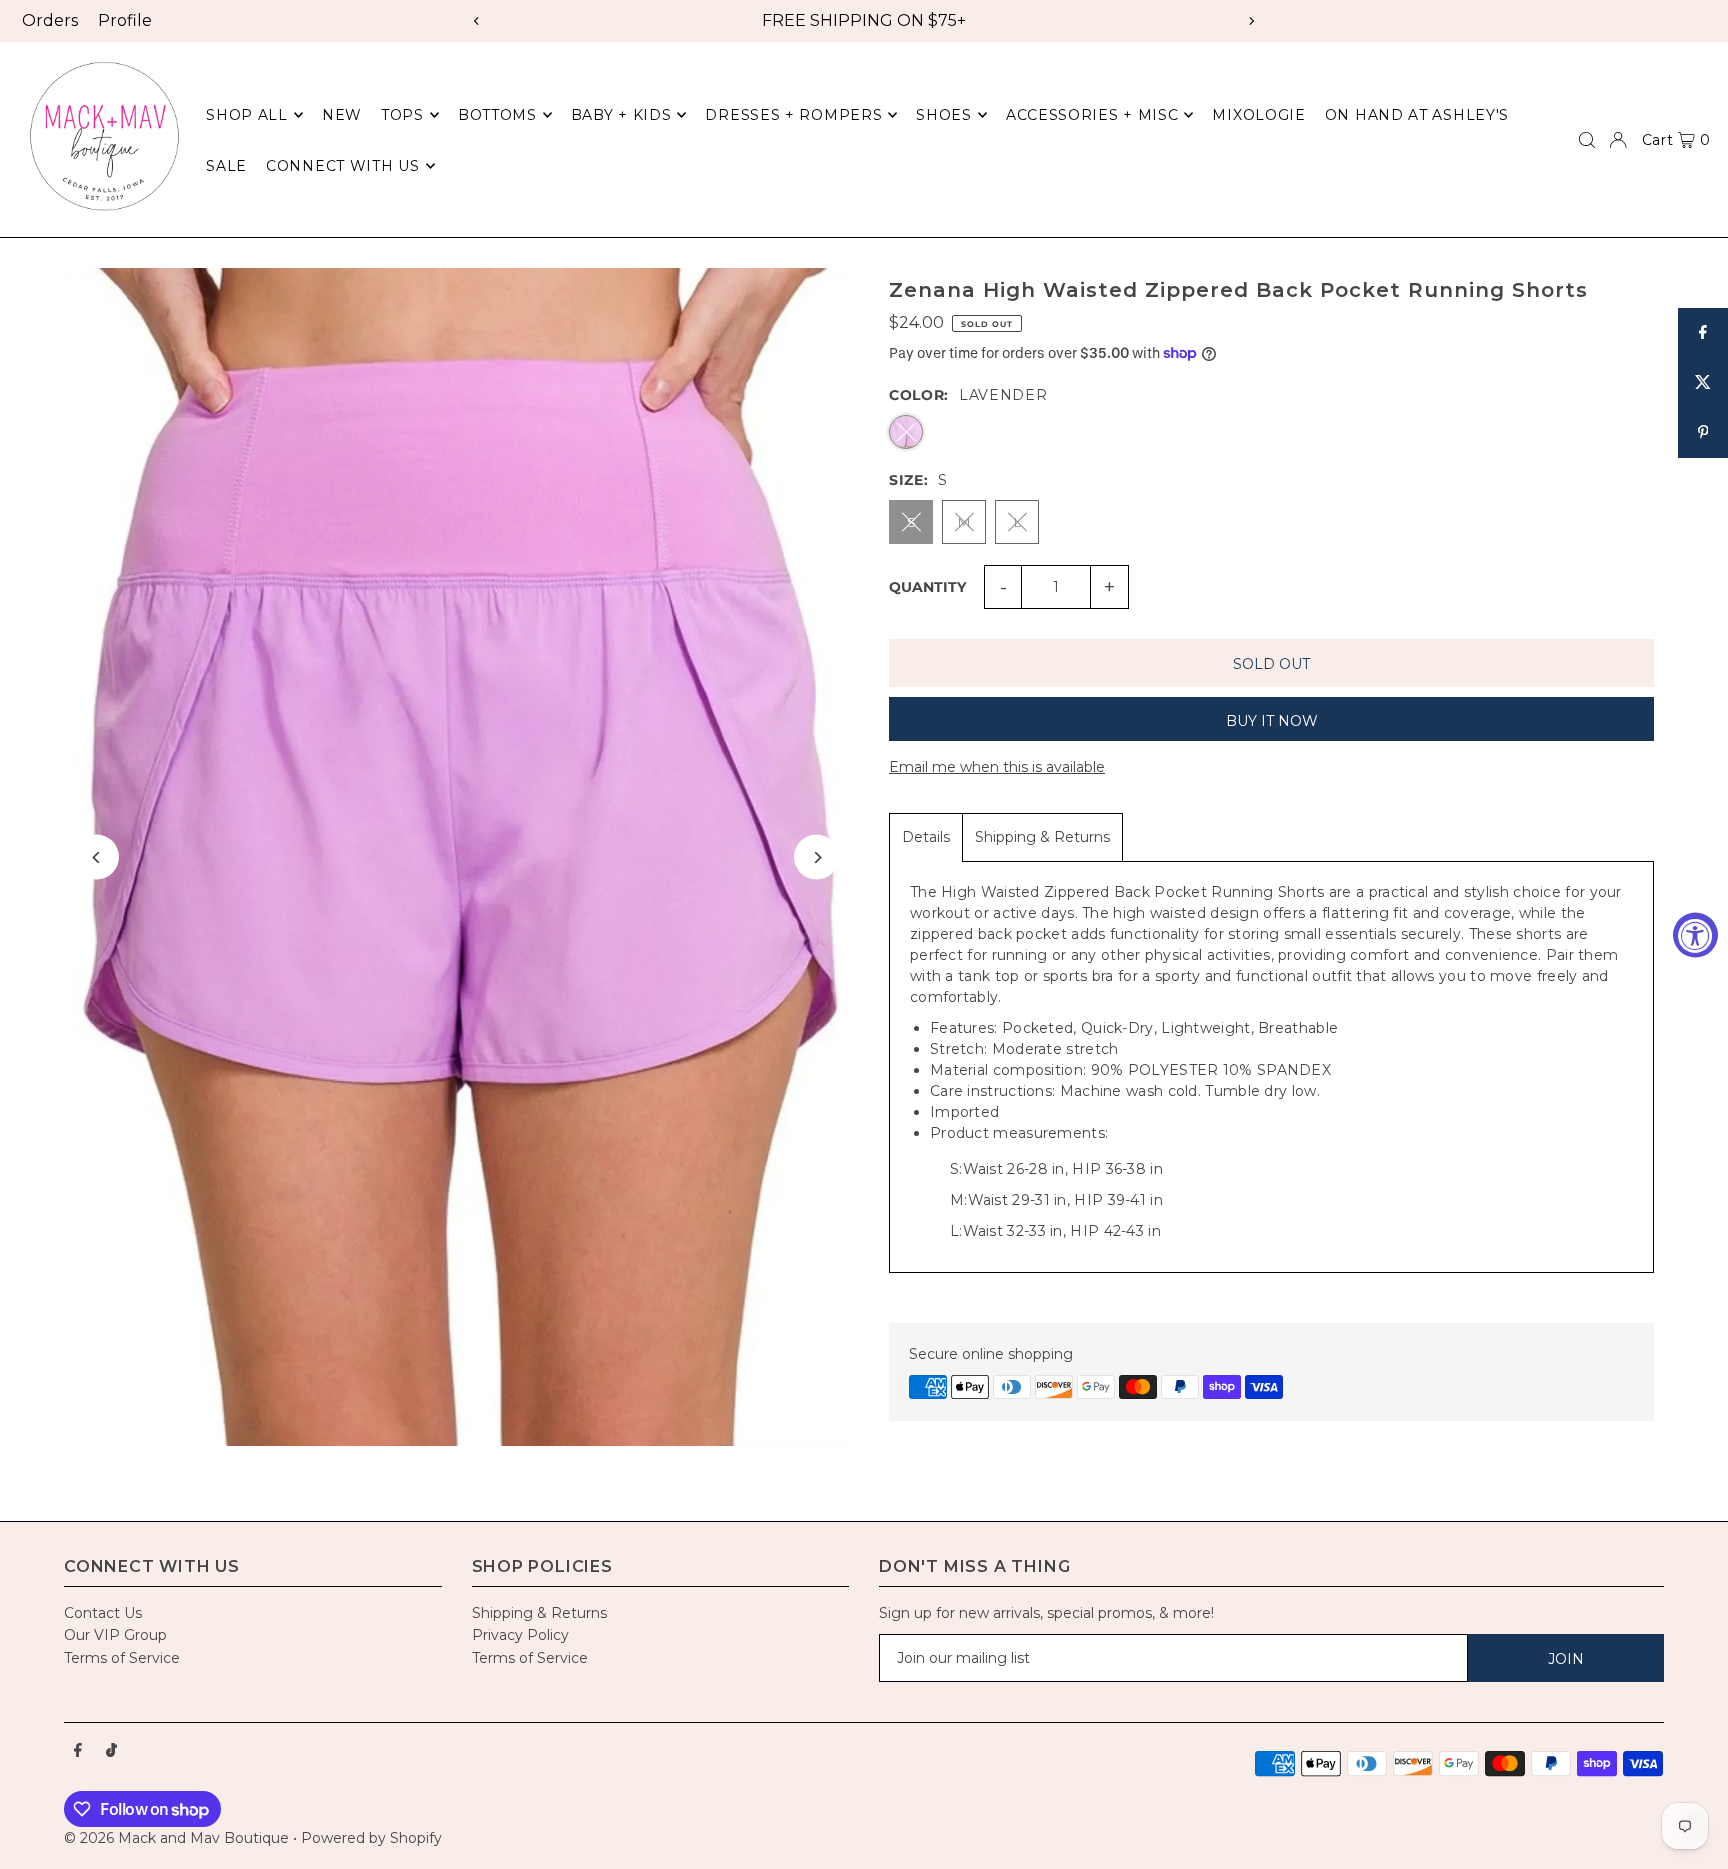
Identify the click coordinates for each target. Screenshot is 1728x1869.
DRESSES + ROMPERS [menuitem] (793, 115)
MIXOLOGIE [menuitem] (1258, 115)
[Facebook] (78, 1751)
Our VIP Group (115, 1635)
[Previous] (477, 21)
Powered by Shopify (371, 1838)
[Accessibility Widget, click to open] (1695, 934)
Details (926, 837)
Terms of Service (122, 1658)
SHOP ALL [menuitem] (247, 115)
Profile (125, 20)
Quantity (927, 587)
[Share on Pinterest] (1703, 433)
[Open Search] (1587, 140)
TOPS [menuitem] (402, 115)
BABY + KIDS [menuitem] (621, 115)
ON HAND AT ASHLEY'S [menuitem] (1417, 115)
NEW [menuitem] (342, 115)
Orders (50, 20)
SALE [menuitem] (226, 166)
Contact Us (103, 1613)
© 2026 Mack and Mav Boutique (178, 1838)
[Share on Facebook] (1703, 333)
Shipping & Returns (1042, 837)
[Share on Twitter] (1703, 383)
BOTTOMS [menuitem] (497, 115)
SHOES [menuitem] (944, 115)
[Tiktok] (111, 1751)
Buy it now (1272, 721)
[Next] (1251, 21)
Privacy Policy (520, 1635)
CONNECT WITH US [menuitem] (343, 166)
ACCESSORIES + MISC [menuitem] (1092, 115)
